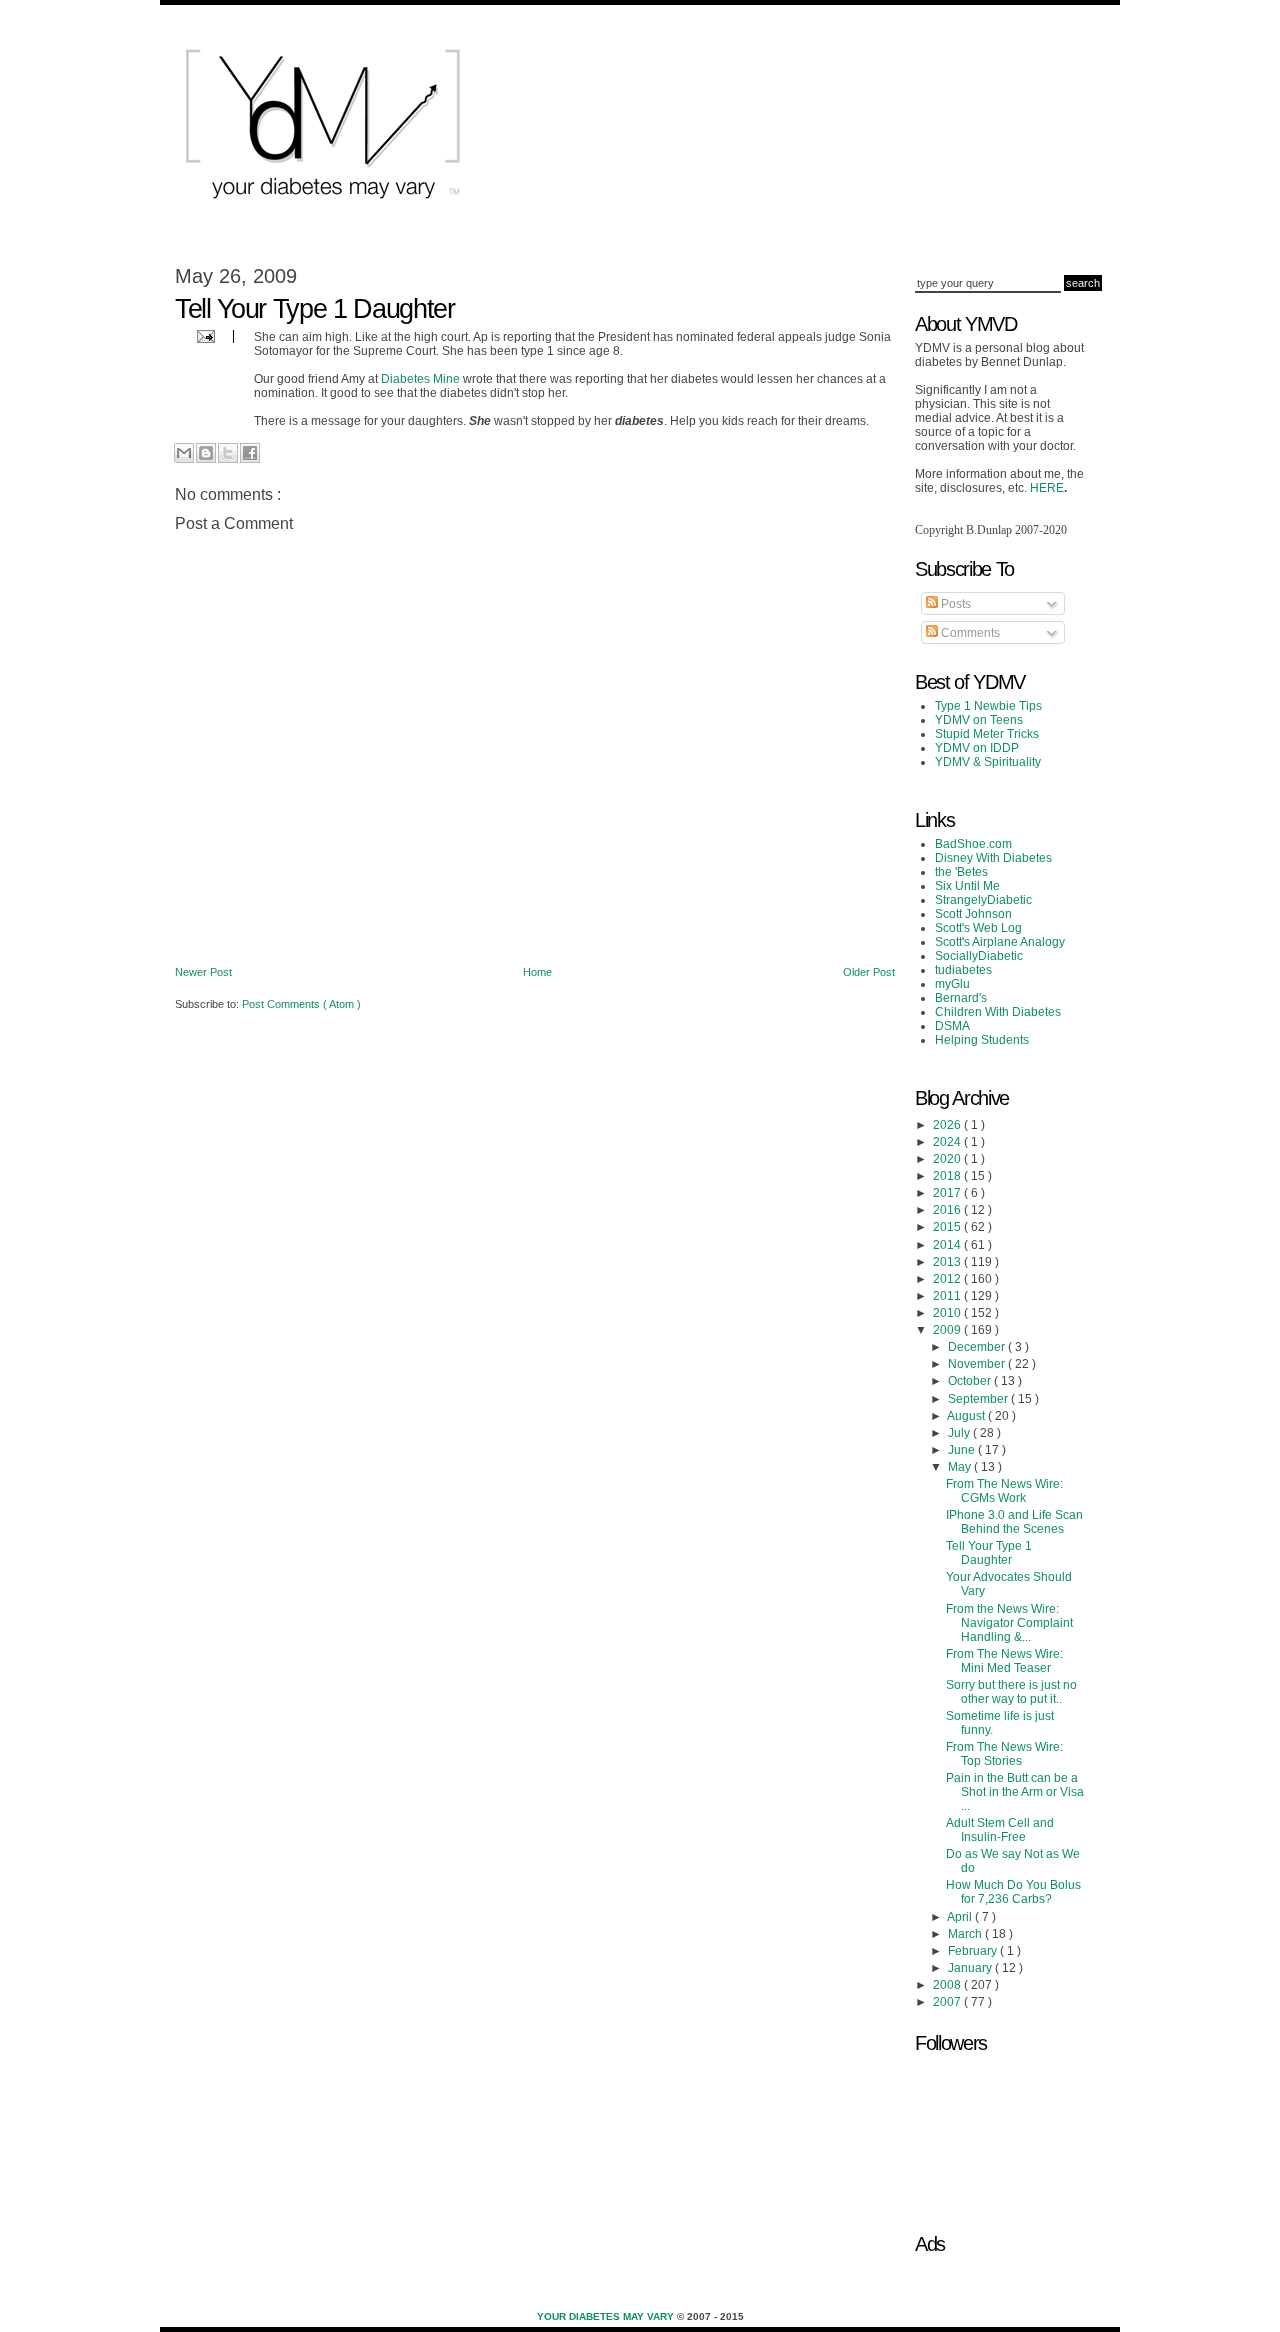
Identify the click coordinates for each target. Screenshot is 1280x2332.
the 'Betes (961, 872)
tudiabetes (963, 970)
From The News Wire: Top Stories (1004, 1754)
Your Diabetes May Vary (607, 2316)
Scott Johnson (973, 914)
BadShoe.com (973, 844)
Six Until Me (967, 886)
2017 (948, 1193)
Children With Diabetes (998, 1012)
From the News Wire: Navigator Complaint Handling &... (1009, 1623)
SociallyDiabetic (979, 956)
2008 (948, 1985)
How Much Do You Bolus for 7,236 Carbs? (1013, 1892)
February (974, 1951)
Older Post (869, 972)
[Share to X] (228, 453)
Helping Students (982, 1040)
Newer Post (203, 972)
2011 (948, 1296)
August (967, 1416)
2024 (948, 1142)
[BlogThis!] (206, 453)
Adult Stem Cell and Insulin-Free (1000, 1830)
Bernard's (961, 998)
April (961, 1917)
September (979, 1399)
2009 (948, 1330)
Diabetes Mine (420, 379)
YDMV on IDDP (977, 748)
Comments (969, 633)
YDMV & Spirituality (988, 762)
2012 (948, 1279)
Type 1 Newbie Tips (988, 706)
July (960, 1433)
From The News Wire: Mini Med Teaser (1004, 1661)
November (978, 1364)
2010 (948, 1313)
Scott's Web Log (978, 928)
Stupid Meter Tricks (987, 734)
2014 (948, 1245)
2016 (948, 1210)
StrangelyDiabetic (983, 900)
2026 (948, 1125)
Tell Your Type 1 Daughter (989, 1553)
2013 (948, 1262)
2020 (948, 1159)
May (961, 1467)
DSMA (952, 1026)
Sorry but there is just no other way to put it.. (1011, 1692)
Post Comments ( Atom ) (301, 1004)
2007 (948, 2002)
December (978, 1347)
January (971, 1968)
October (971, 1381)
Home (537, 972)
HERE (1047, 488)
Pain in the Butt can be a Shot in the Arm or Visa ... (1015, 1792)
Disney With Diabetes (993, 858)
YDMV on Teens (979, 720)
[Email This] (184, 453)
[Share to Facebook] (250, 453)
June (963, 1450)
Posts (954, 604)
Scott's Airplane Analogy (1000, 942)
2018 (948, 1176)
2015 (948, 1227)
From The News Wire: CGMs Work (1004, 1491)
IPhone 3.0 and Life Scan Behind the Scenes (1014, 1522)
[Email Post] (203, 335)
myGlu (952, 984)
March (966, 1934)
